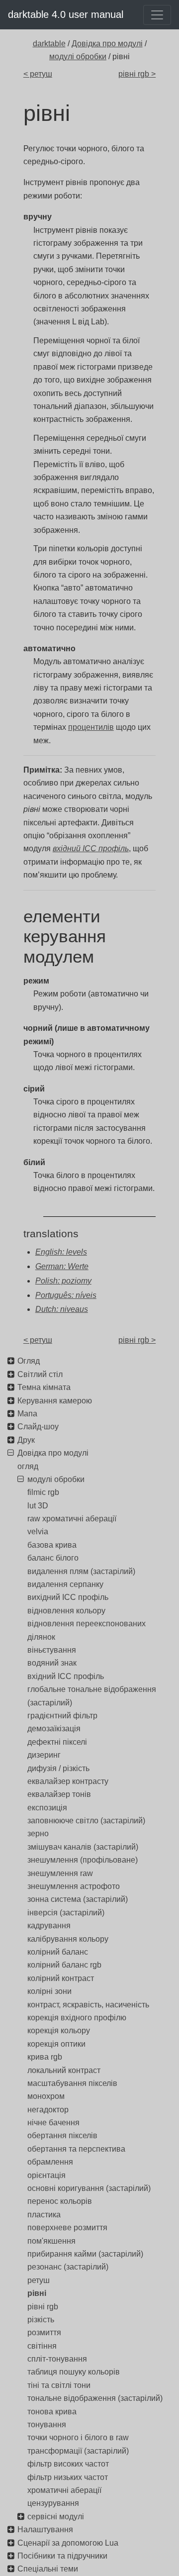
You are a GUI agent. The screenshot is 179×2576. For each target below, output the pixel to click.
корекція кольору (59, 2031)
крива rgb (45, 2057)
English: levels (61, 1252)
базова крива (52, 1545)
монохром (46, 2096)
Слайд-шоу (38, 1427)
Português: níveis (66, 1295)
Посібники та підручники (62, 2556)
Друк (26, 1440)
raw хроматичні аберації (72, 1519)
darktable (49, 44)
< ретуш (38, 74)
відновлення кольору (66, 1611)
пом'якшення (51, 2241)
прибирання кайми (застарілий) (85, 2254)
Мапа (27, 1414)
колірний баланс (58, 1952)
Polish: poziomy (63, 1281)
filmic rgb (43, 1492)
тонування (47, 2425)
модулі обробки (78, 56)
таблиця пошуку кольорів (74, 2372)
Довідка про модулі (107, 44)
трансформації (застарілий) (78, 2451)
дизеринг (44, 1755)
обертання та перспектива (76, 2149)
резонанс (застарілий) (68, 2267)
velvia (38, 1532)
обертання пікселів (62, 2135)
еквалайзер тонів (59, 1794)
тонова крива (52, 2412)
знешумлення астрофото (74, 1886)
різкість (41, 2320)
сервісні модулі (56, 2517)
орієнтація (46, 2175)
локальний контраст (64, 2070)
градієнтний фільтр (62, 1716)
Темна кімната (44, 1387)
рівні (37, 2293)
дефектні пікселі (57, 1742)
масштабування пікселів (72, 2083)
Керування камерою (55, 1401)
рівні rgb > (137, 74)
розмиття (44, 2332)
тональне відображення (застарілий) (95, 2398)
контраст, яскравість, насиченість (88, 2005)
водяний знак (52, 1663)
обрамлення (50, 2162)
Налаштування (45, 2529)
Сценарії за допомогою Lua (68, 2543)
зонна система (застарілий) (78, 1899)
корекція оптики (56, 2044)
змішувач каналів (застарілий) (83, 1847)
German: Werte (62, 1266)
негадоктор (48, 2110)
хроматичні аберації (64, 2490)
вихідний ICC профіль (68, 1597)
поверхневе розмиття (67, 2228)
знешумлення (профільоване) (83, 1860)
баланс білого (53, 1558)
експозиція (47, 1808)
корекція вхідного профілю (77, 2018)
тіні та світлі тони (59, 2385)
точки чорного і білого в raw (78, 2437)
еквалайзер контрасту (68, 1781)
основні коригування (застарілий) (89, 2188)
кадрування (49, 1926)
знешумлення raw (60, 1873)
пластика (44, 2215)
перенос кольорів (60, 2201)
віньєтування (52, 1650)
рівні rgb (43, 2307)
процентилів (91, 727)
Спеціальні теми (48, 2569)
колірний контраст (61, 1978)
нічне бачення (53, 2123)
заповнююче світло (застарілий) (86, 1821)
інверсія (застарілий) (66, 1913)
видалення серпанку (65, 1584)
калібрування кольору (68, 1939)
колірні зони (49, 1991)
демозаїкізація (54, 1729)
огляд (28, 1466)
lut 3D (38, 1506)
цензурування (53, 2503)
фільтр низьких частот (68, 2477)
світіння (42, 2346)
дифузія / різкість (58, 1768)
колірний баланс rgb (64, 1965)
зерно (38, 1833)
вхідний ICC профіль (66, 1676)
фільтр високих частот (68, 2464)
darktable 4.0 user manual (66, 14)
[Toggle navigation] (157, 15)
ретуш (39, 2280)
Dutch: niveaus (62, 1309)
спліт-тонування (57, 2359)
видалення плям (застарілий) (81, 1571)
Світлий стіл (40, 1374)
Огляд (29, 1361)
